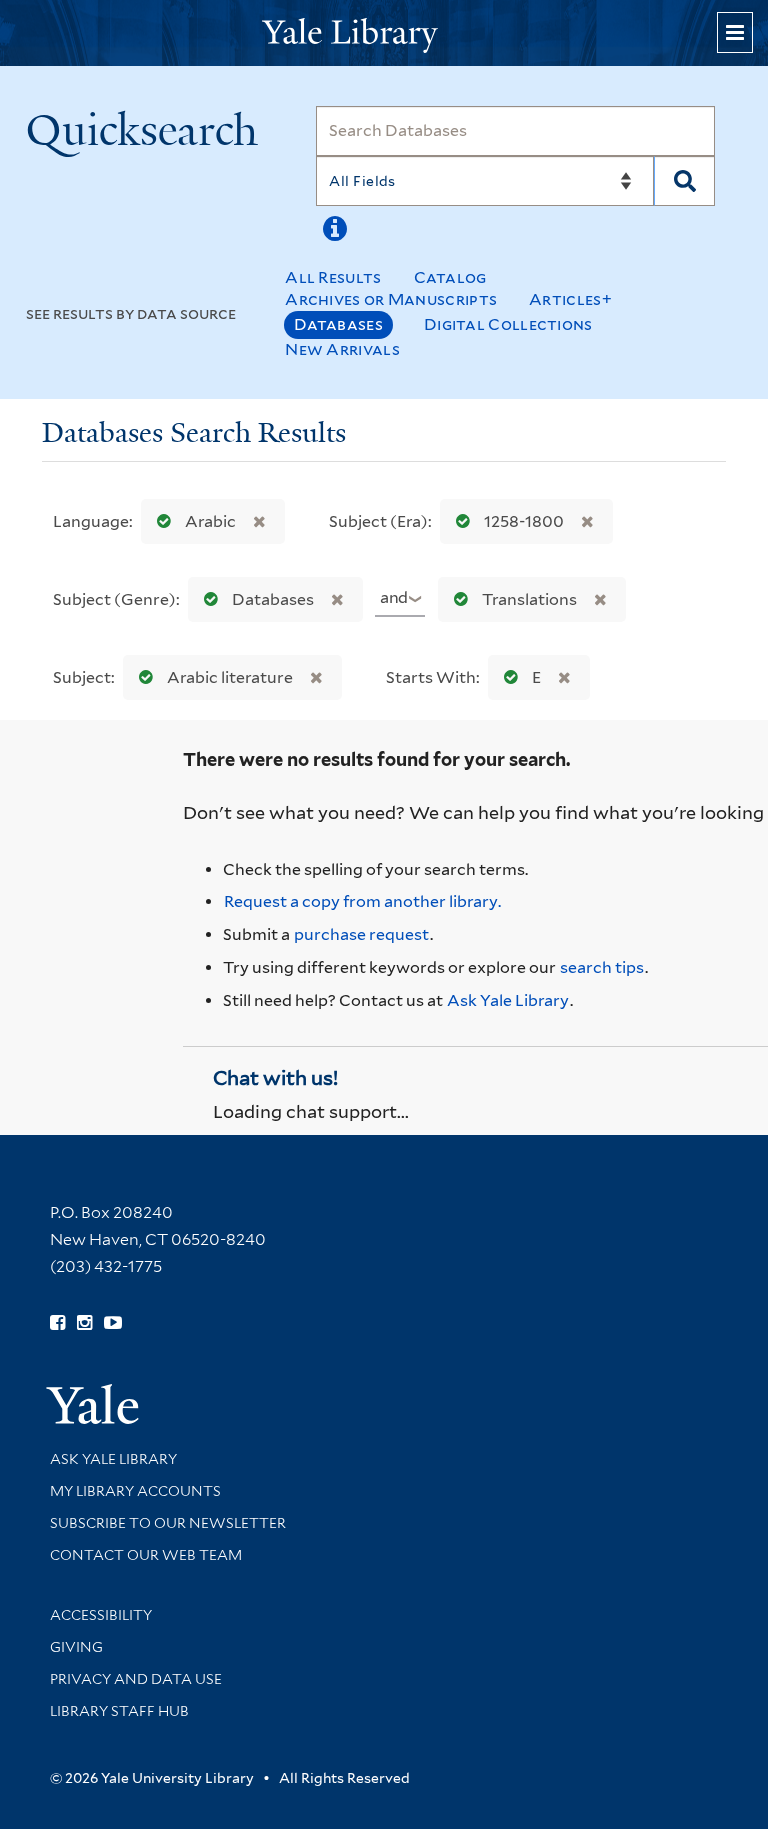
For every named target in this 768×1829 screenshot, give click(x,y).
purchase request (361, 934)
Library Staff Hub (119, 1711)
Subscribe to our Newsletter (168, 1523)
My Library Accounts (135, 1491)
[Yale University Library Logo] (384, 33)
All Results (333, 277)
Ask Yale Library (508, 1000)
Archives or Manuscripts (391, 299)
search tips (602, 967)
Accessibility (101, 1615)
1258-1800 (524, 521)
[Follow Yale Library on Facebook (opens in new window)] (57, 1323)
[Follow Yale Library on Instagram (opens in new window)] (84, 1323)
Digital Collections (508, 324)
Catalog (450, 277)
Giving (76, 1647)
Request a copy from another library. (362, 901)
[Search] (684, 181)
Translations (529, 599)
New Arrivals (342, 349)
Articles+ (570, 299)
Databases (338, 324)
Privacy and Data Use (136, 1679)
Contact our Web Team (146, 1555)
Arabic (210, 521)
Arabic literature (230, 677)
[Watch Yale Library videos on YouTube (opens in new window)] (113, 1323)
